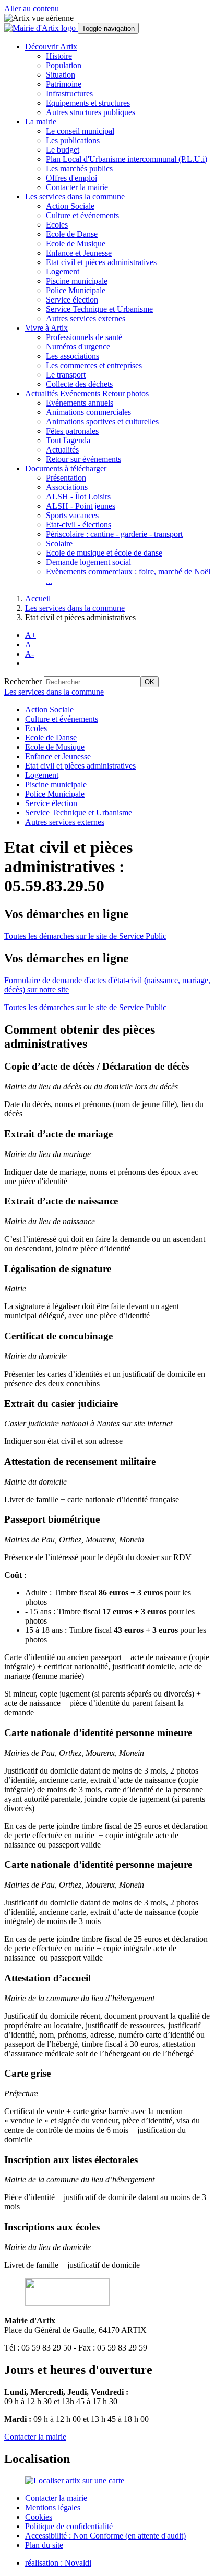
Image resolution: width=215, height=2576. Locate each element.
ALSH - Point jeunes (81, 506)
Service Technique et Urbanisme (99, 309)
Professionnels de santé (84, 337)
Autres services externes (86, 318)
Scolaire (59, 543)
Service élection (72, 300)
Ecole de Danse (72, 234)
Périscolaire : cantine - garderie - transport (114, 534)
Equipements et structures (88, 103)
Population (64, 65)
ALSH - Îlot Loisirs (78, 497)
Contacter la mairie (77, 187)
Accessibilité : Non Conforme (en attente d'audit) (105, 2536)
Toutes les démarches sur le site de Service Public (85, 936)
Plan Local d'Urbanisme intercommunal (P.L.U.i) (127, 159)
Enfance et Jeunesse (79, 253)
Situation (61, 75)
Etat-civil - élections (79, 525)
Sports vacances (72, 515)
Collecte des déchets (79, 384)
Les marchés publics (79, 168)
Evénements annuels (80, 403)
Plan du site (44, 2545)
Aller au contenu (32, 9)
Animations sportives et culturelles (102, 422)
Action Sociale (70, 206)
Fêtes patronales (72, 431)
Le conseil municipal (80, 131)
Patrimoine (64, 84)
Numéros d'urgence (78, 347)
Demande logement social (88, 562)
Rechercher (23, 681)
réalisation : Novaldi (58, 2563)
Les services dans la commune (75, 608)
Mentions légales (53, 2508)
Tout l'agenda (68, 440)
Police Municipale (76, 290)
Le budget (63, 150)
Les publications (73, 140)
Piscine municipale (77, 281)
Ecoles (57, 225)
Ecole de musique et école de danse (104, 553)
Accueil (38, 599)
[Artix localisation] (75, 2480)
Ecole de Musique (76, 243)
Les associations (73, 356)
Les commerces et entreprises (94, 365)
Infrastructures (69, 93)
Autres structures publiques (91, 112)
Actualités (62, 450)
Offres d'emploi (71, 178)
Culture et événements (82, 215)
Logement (63, 272)
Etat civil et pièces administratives (101, 262)
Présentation (66, 478)
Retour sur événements (83, 459)
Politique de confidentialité (69, 2526)
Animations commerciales (88, 412)
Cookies (39, 2517)
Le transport (66, 375)
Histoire (59, 56)
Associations (67, 487)
